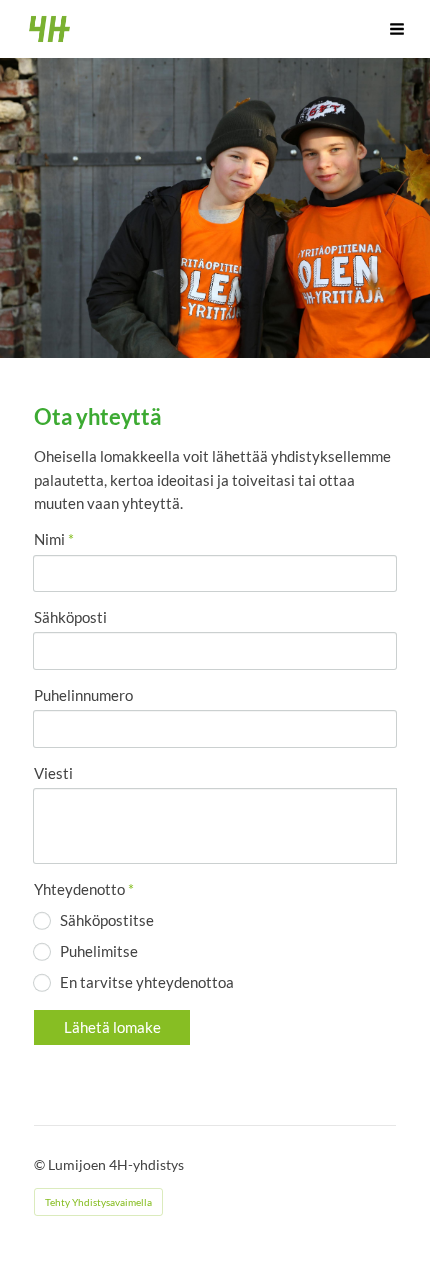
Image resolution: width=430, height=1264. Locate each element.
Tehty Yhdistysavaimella (98, 1202)
